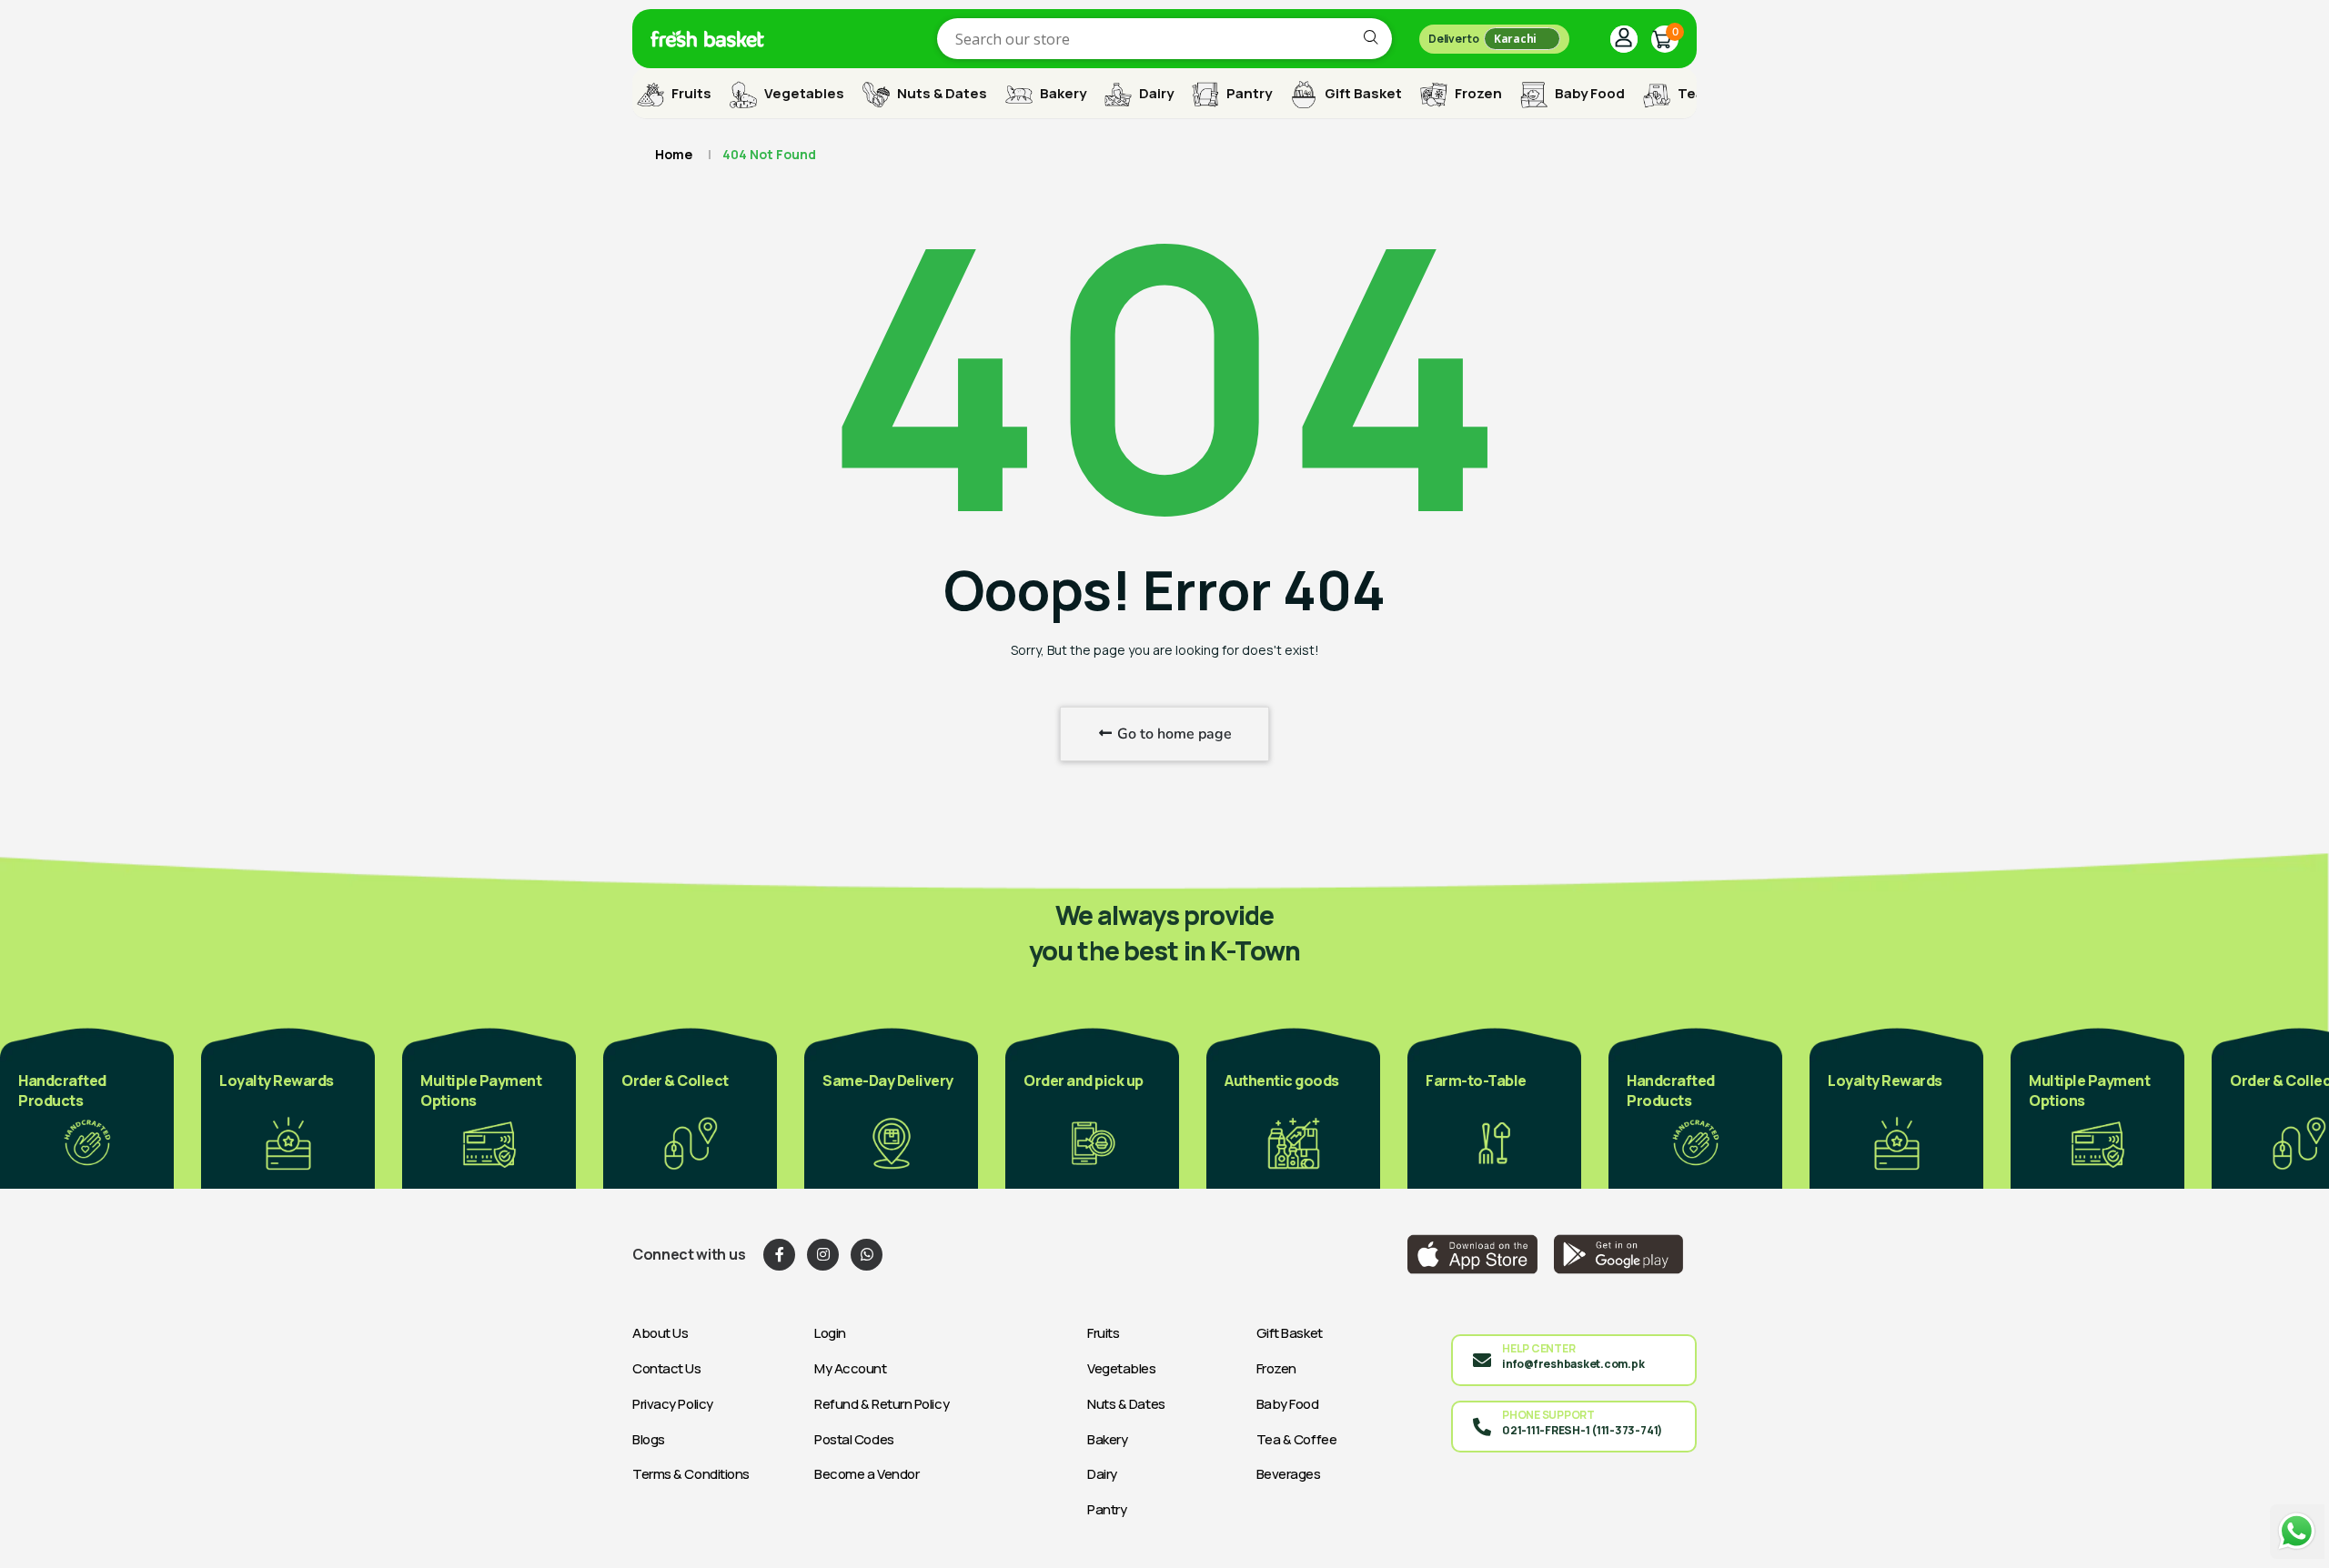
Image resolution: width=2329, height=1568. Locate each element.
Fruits (690, 93)
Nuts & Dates (941, 93)
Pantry (1248, 93)
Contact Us (667, 1368)
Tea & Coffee (1297, 1439)
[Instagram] (823, 1255)
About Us (660, 1333)
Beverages (1289, 1474)
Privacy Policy (673, 1404)
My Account (851, 1368)
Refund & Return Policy (882, 1404)
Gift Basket (1362, 93)
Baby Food (1588, 93)
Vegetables (803, 93)
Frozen (1477, 93)
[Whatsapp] (867, 1255)
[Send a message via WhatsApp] (2297, 1531)
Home (674, 154)
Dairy (1155, 93)
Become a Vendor (867, 1474)
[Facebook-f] (779, 1255)
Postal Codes (854, 1439)
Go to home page (1173, 734)
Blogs (649, 1439)
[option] (87, 1107)
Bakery (1062, 93)
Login (830, 1333)
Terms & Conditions (691, 1474)
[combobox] (1164, 39)
